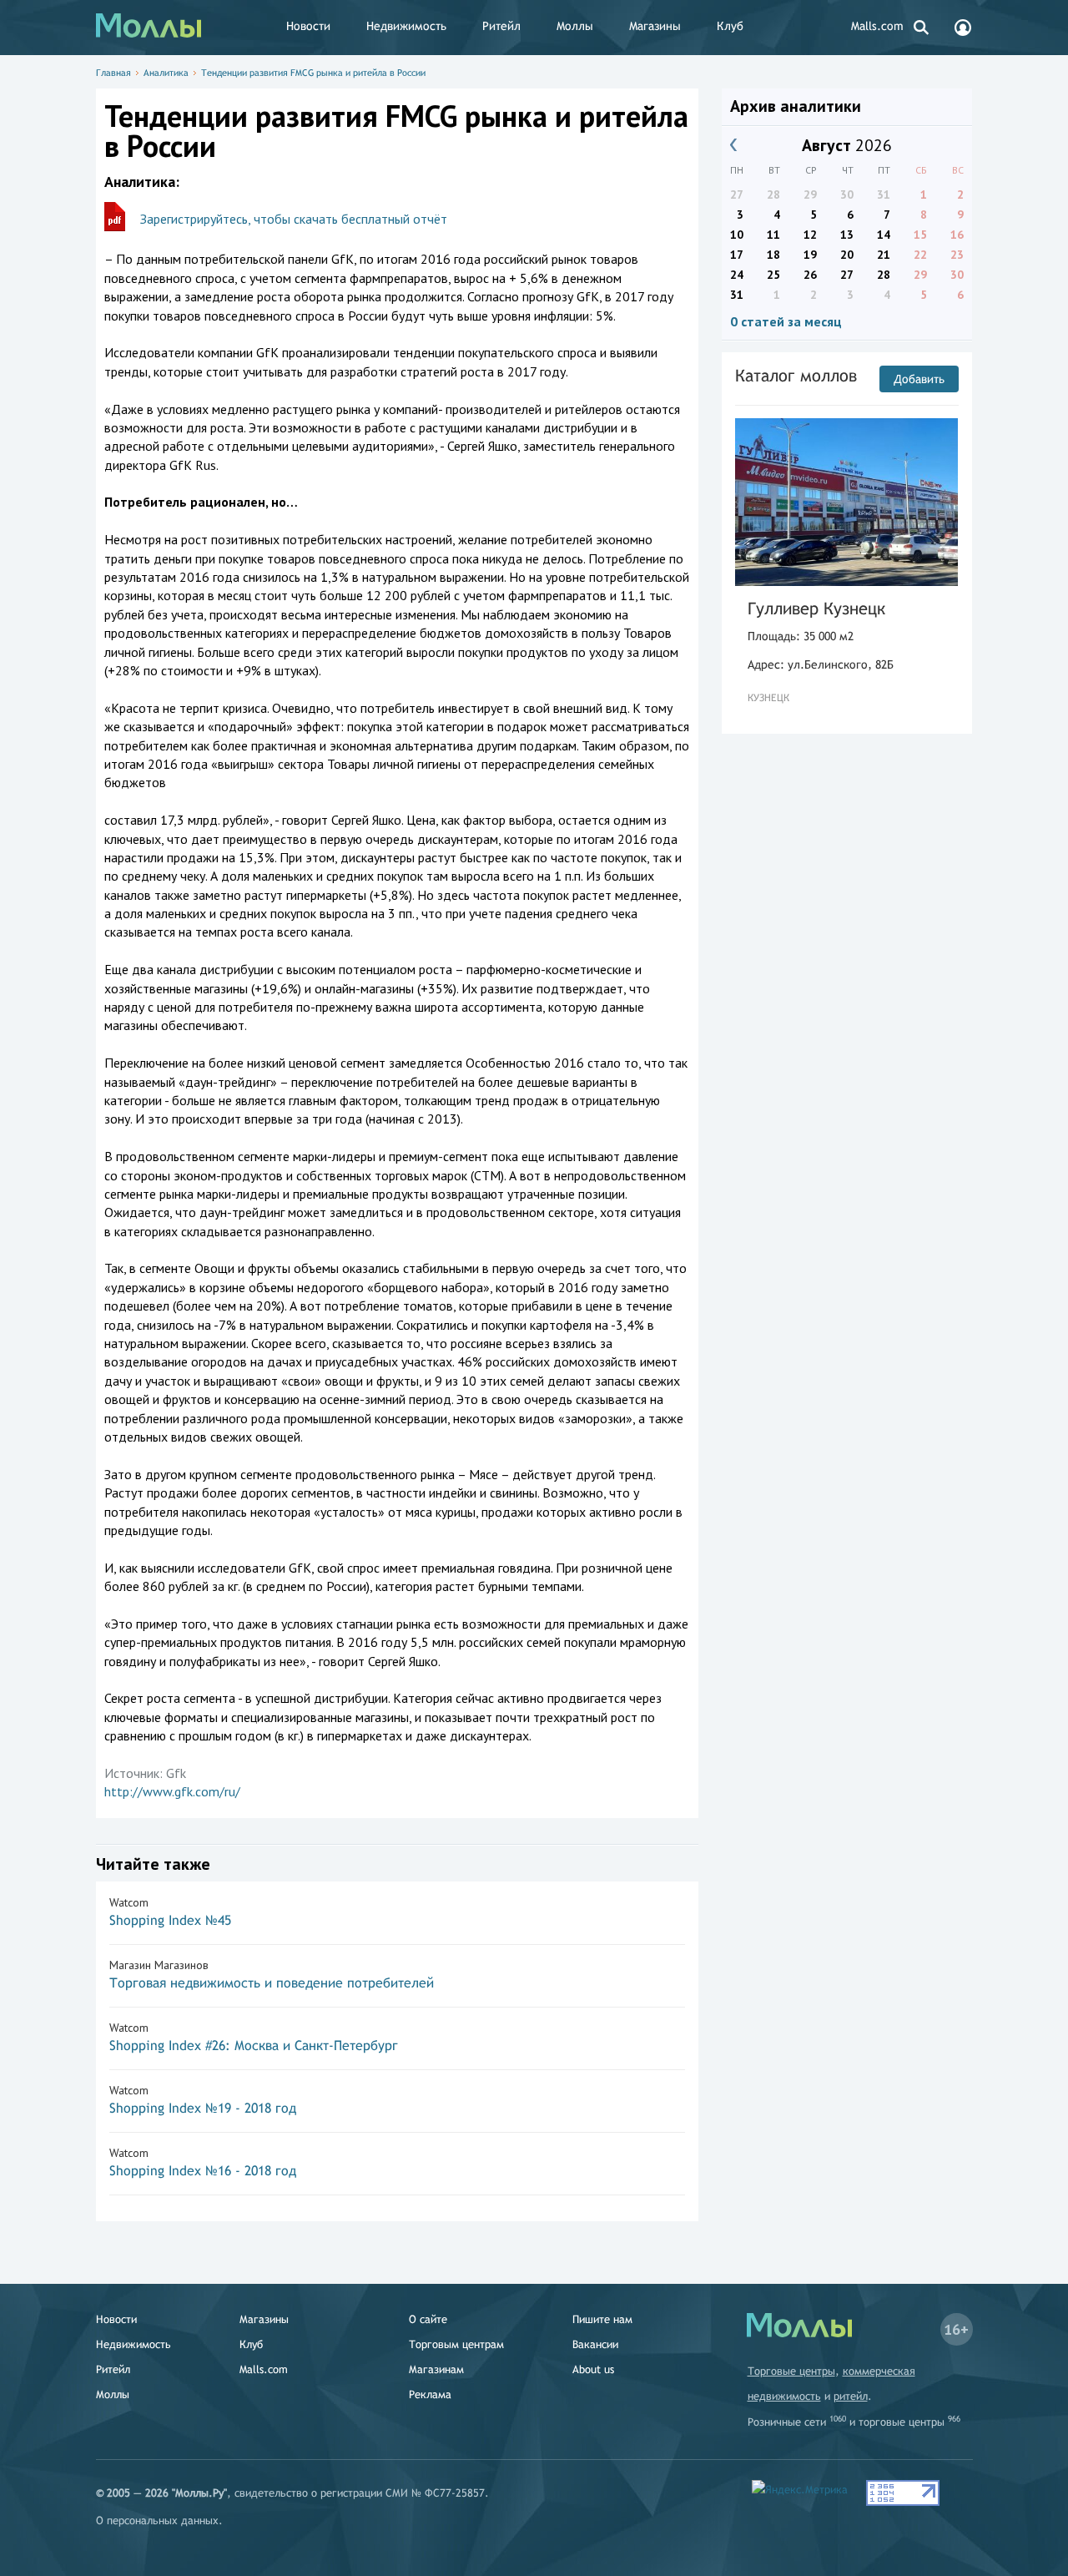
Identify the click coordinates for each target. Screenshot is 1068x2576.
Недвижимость (406, 26)
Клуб (730, 26)
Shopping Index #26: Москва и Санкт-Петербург (254, 2046)
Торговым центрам (456, 2344)
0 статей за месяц (786, 321)
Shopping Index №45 (170, 1920)
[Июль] (734, 145)
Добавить (919, 379)
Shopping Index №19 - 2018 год (203, 2108)
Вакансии (595, 2344)
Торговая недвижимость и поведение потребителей (272, 1983)
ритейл (851, 2396)
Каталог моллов (796, 375)
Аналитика (166, 73)
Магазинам (436, 2369)
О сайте (428, 2319)
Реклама (430, 2394)
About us (593, 2369)
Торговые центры (791, 2371)
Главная (113, 73)
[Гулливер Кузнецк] (847, 502)
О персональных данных (157, 2520)
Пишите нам (602, 2319)
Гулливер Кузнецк (816, 608)
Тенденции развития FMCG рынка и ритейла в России (313, 73)
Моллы (575, 26)
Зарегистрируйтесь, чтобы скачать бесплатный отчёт (294, 219)
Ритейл (501, 26)
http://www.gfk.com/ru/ (172, 1791)
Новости (308, 26)
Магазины (655, 26)
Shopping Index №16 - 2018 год (203, 2171)
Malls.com (877, 26)
